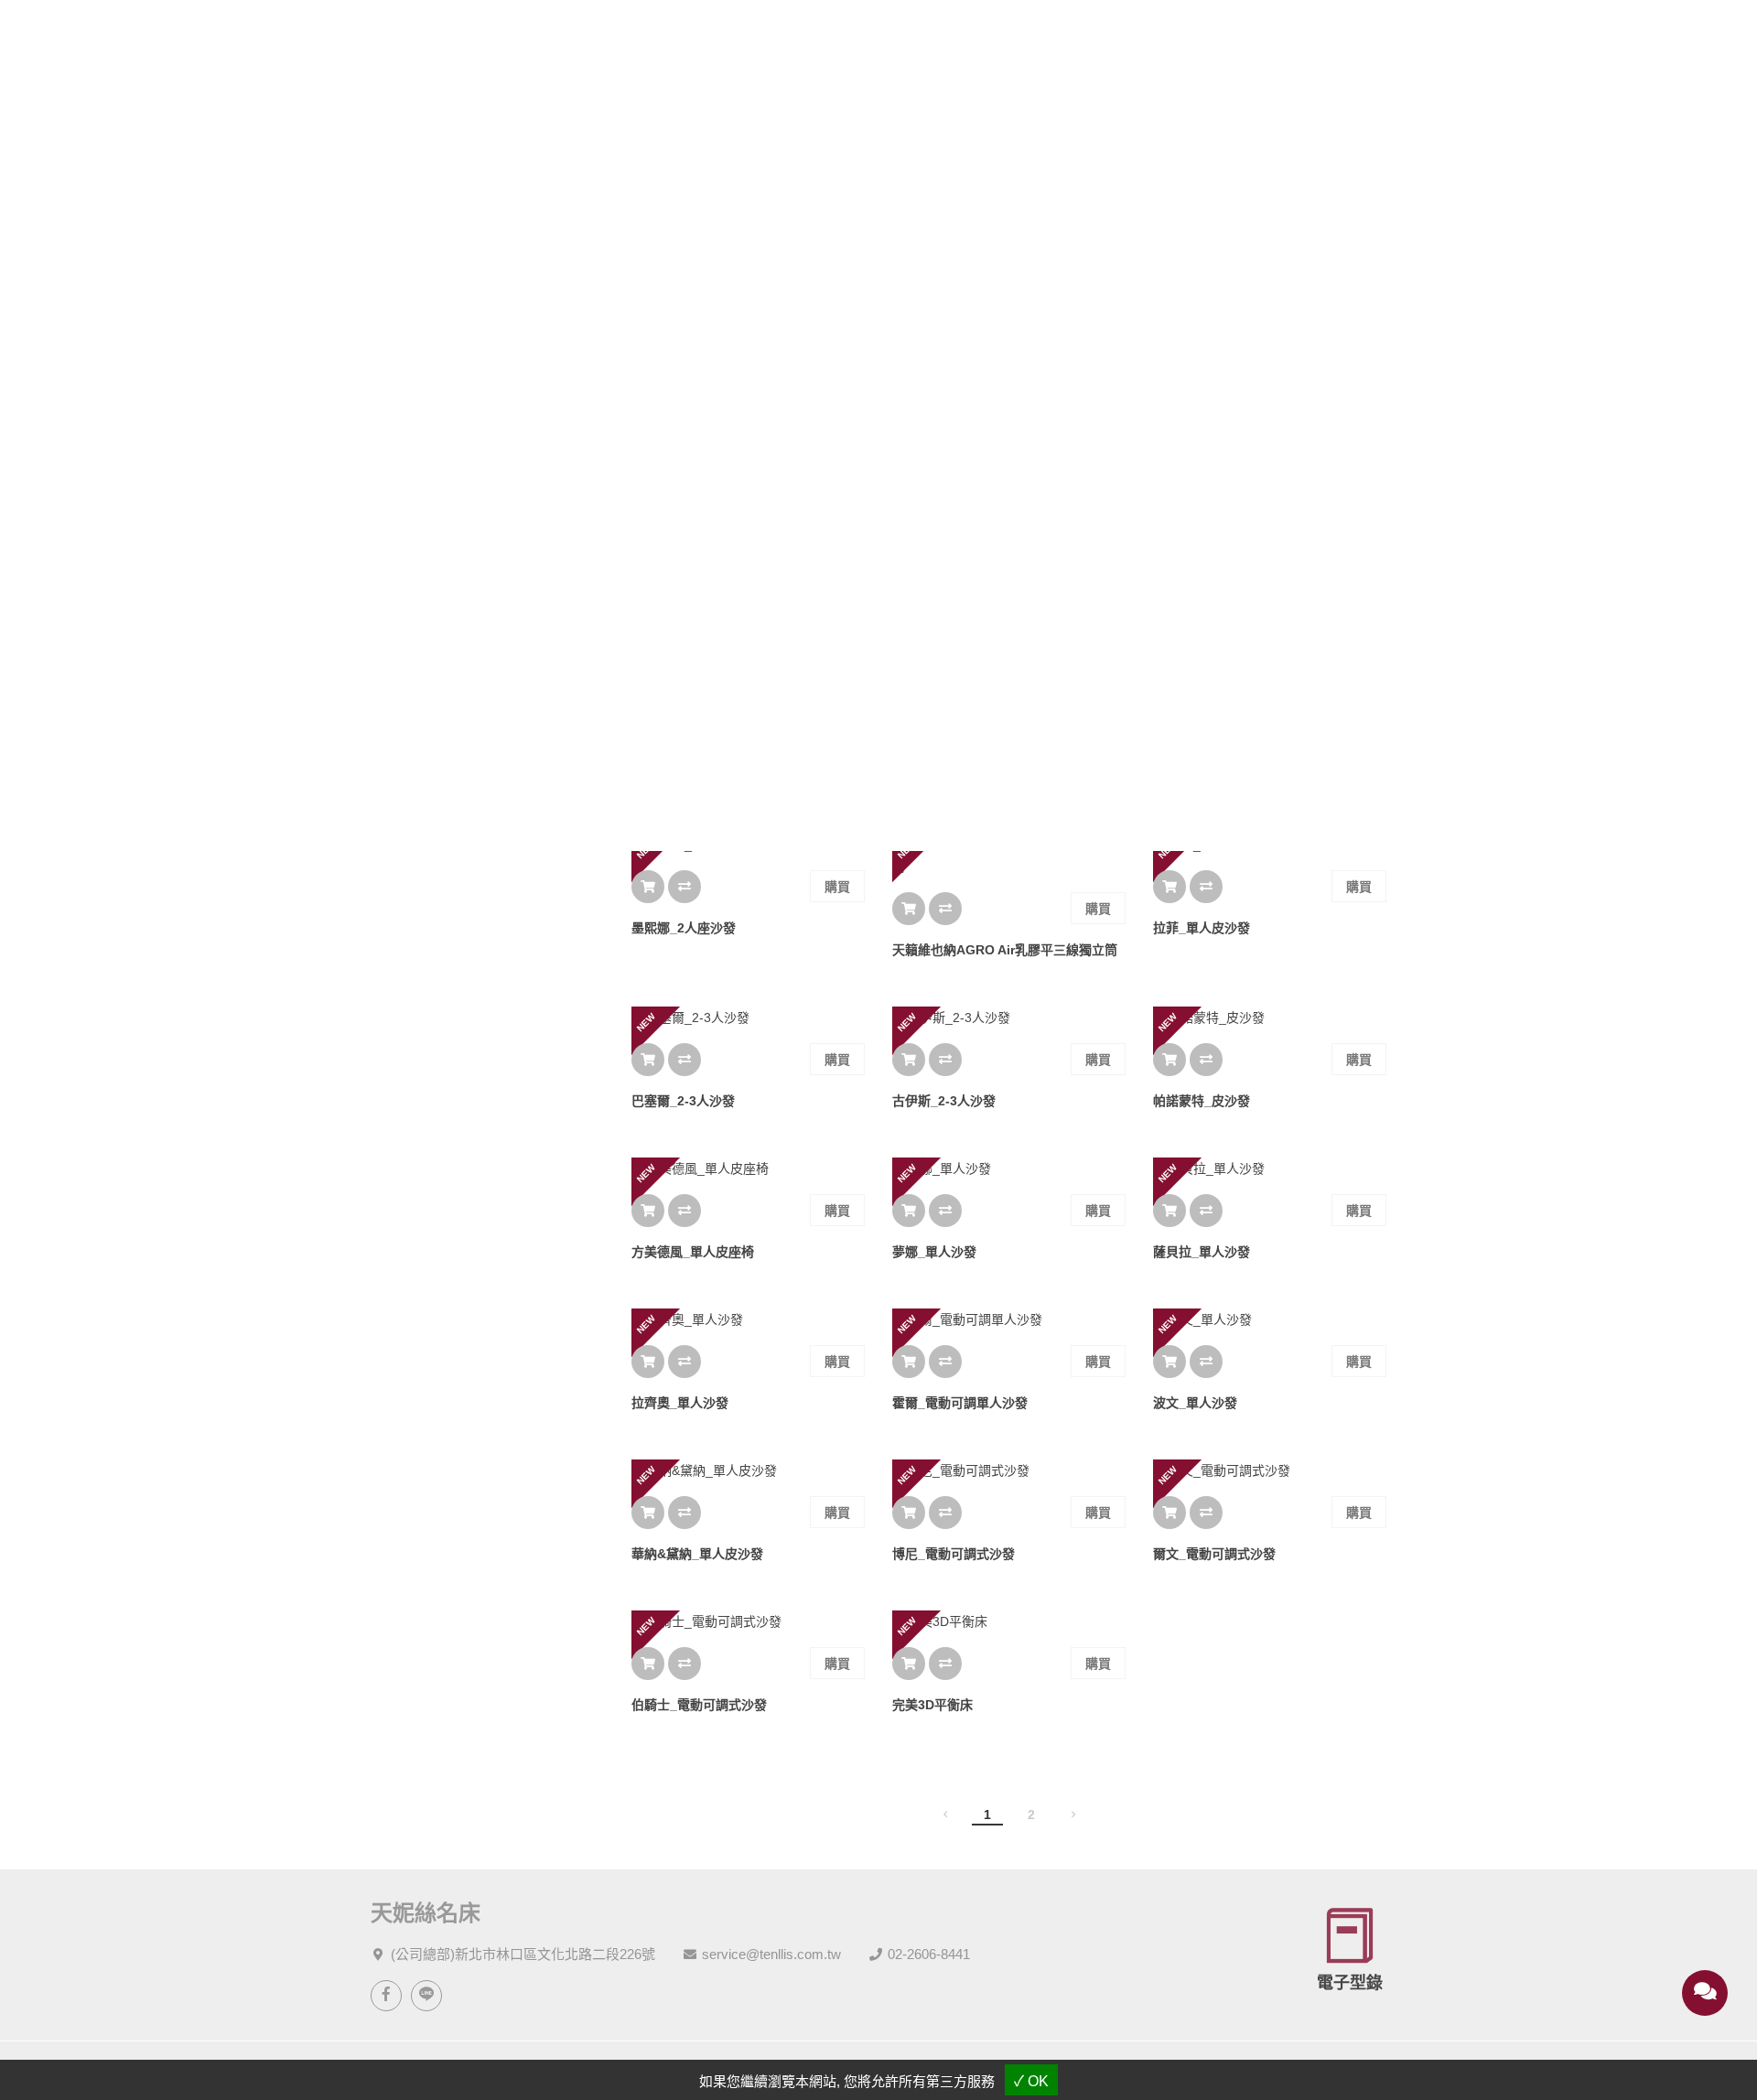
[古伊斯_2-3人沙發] (1009, 1018)
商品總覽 (635, 39)
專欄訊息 (942, 39)
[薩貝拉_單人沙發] (1270, 1168)
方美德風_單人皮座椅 (693, 1252)
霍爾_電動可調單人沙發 (960, 1403)
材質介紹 (840, 39)
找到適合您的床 (415, 651)
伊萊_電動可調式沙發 (693, 755)
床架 (383, 788)
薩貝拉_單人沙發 (1202, 1252)
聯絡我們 (1354, 39)
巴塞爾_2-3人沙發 (683, 1101)
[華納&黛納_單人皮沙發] (748, 1470)
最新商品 (928, 499)
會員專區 (1044, 39)
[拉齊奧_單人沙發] (748, 1319)
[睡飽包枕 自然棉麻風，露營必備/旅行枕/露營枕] (1009, 683)
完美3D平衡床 (932, 1705)
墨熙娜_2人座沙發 (684, 928)
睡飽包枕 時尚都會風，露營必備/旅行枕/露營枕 (1270, 777)
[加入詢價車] (648, 714)
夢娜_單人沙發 (934, 1252)
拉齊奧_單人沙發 (680, 1403)
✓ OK (1031, 2081)
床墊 (383, 705)
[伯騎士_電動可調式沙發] (748, 1621)
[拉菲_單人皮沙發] (1270, 845)
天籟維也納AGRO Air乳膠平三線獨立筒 (1005, 950)
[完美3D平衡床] (1009, 1621)
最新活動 (738, 39)
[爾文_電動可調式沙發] (1270, 1470)
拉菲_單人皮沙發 (1202, 928)
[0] (1621, 39)
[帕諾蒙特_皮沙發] (1270, 1018)
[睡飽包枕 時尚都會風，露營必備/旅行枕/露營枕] (1270, 683)
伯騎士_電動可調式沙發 (699, 1705)
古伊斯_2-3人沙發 (944, 1101)
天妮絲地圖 (1245, 39)
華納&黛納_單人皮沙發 (697, 1554)
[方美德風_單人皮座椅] (748, 1168)
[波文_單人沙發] (1270, 1319)
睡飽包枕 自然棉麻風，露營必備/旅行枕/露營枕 (1009, 777)
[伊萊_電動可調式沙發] (748, 672)
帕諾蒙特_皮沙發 (1202, 1101)
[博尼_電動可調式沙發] (1009, 1470)
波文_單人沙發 (1195, 1403)
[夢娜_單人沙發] (1009, 1168)
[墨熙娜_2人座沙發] (748, 845)
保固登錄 (1147, 39)
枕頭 (383, 733)
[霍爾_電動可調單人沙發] (1009, 1319)
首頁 (818, 499)
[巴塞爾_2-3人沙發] (748, 1018)
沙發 (383, 815)
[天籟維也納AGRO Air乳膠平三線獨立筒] (1009, 856)
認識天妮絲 (526, 39)
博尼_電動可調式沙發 (954, 1554)
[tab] (646, 608)
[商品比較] (684, 714)
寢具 (383, 760)
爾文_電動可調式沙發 (1214, 1554)
